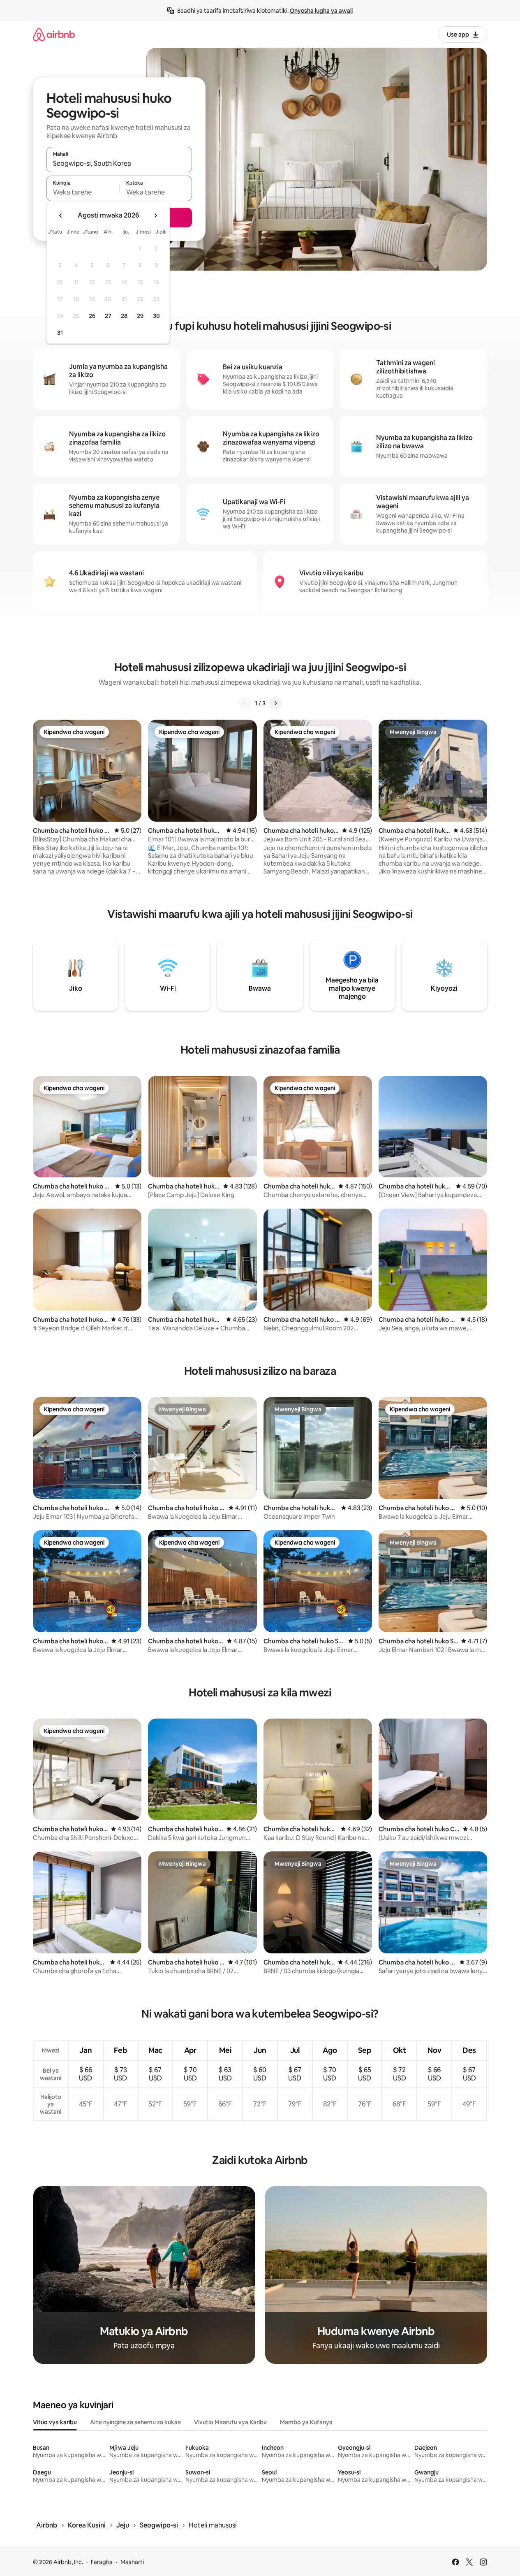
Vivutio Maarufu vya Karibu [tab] (230, 2422)
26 (92, 316)
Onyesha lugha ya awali (321, 11)
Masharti (132, 2562)
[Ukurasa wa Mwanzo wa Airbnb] (54, 34)
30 (156, 316)
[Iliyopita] (245, 703)
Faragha (102, 2562)
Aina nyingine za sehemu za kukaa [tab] (135, 2422)
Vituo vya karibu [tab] (55, 2422)
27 (108, 316)
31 (60, 333)
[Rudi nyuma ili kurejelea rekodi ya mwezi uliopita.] (61, 215)
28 (124, 316)
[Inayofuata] (275, 703)
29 (140, 316)
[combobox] (119, 163)
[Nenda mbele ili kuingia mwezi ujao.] (155, 215)
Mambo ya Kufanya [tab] (306, 2422)
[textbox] (83, 192)
